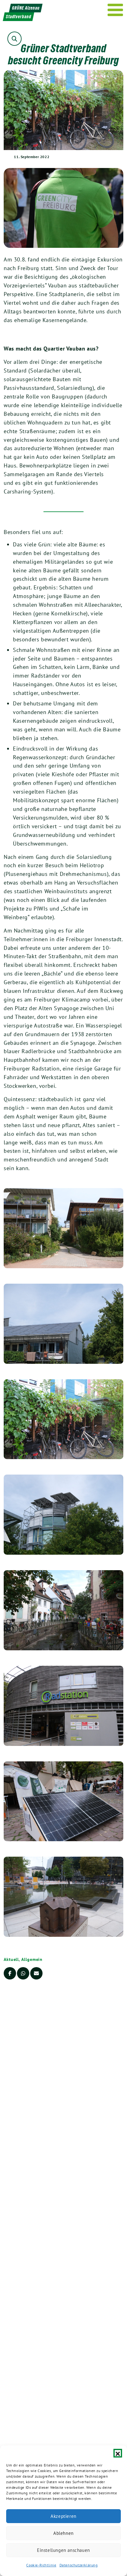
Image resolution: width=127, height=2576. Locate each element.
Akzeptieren (63, 2516)
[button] (118, 2453)
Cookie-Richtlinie (41, 2565)
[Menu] (115, 10)
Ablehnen (63, 2533)
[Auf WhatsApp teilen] (23, 1973)
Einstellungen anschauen (63, 2550)
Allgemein (32, 1959)
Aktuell (11, 1959)
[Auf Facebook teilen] (10, 1973)
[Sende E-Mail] (36, 1973)
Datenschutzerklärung (79, 2565)
